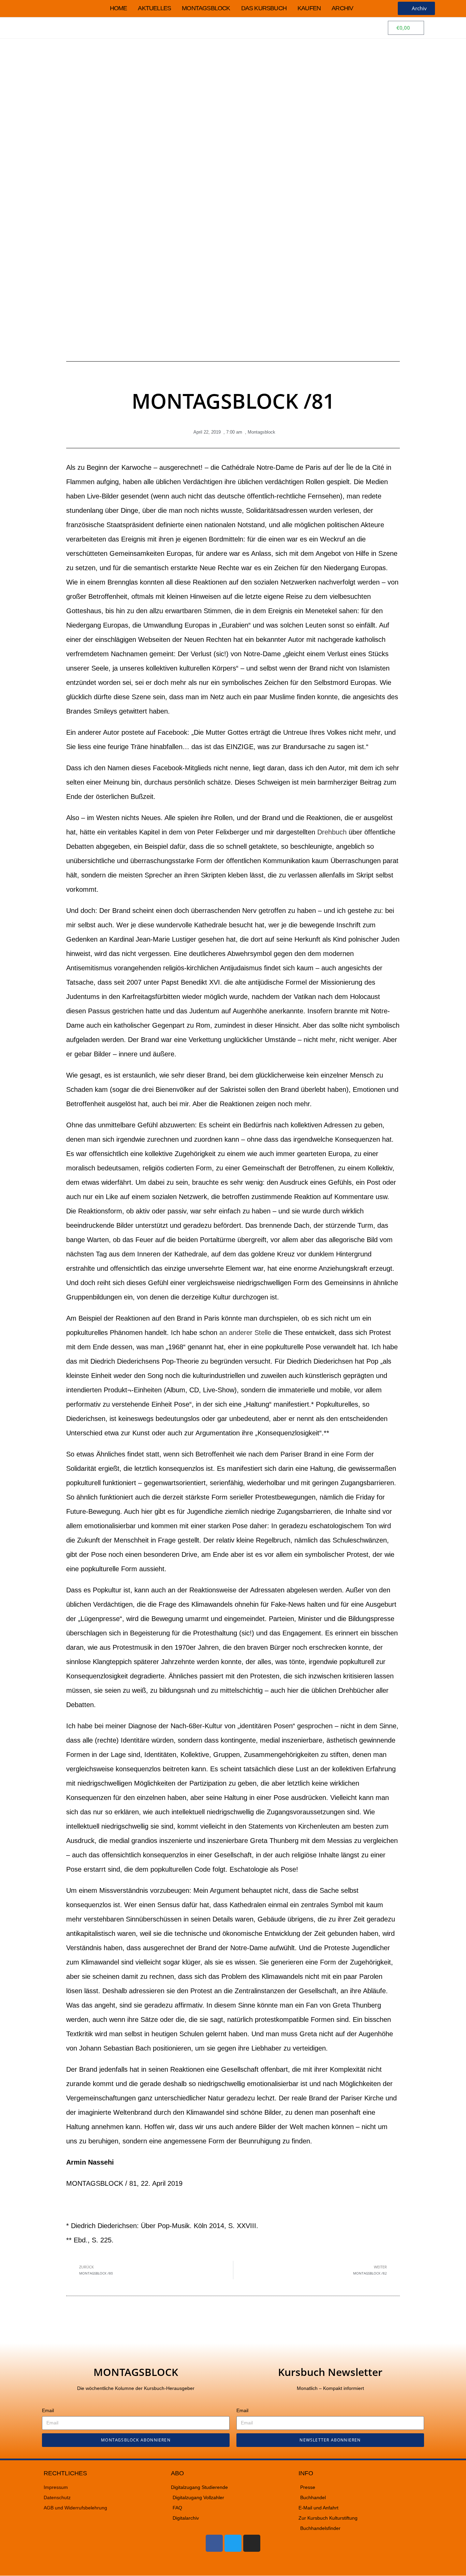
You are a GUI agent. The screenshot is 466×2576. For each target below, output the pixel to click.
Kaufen (309, 8)
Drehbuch (332, 832)
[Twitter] (233, 2543)
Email (48, 2410)
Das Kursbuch (264, 8)
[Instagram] (252, 2543)
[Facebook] (214, 2543)
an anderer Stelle (245, 1333)
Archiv (342, 8)
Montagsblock (206, 8)
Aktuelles (154, 8)
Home (119, 8)
